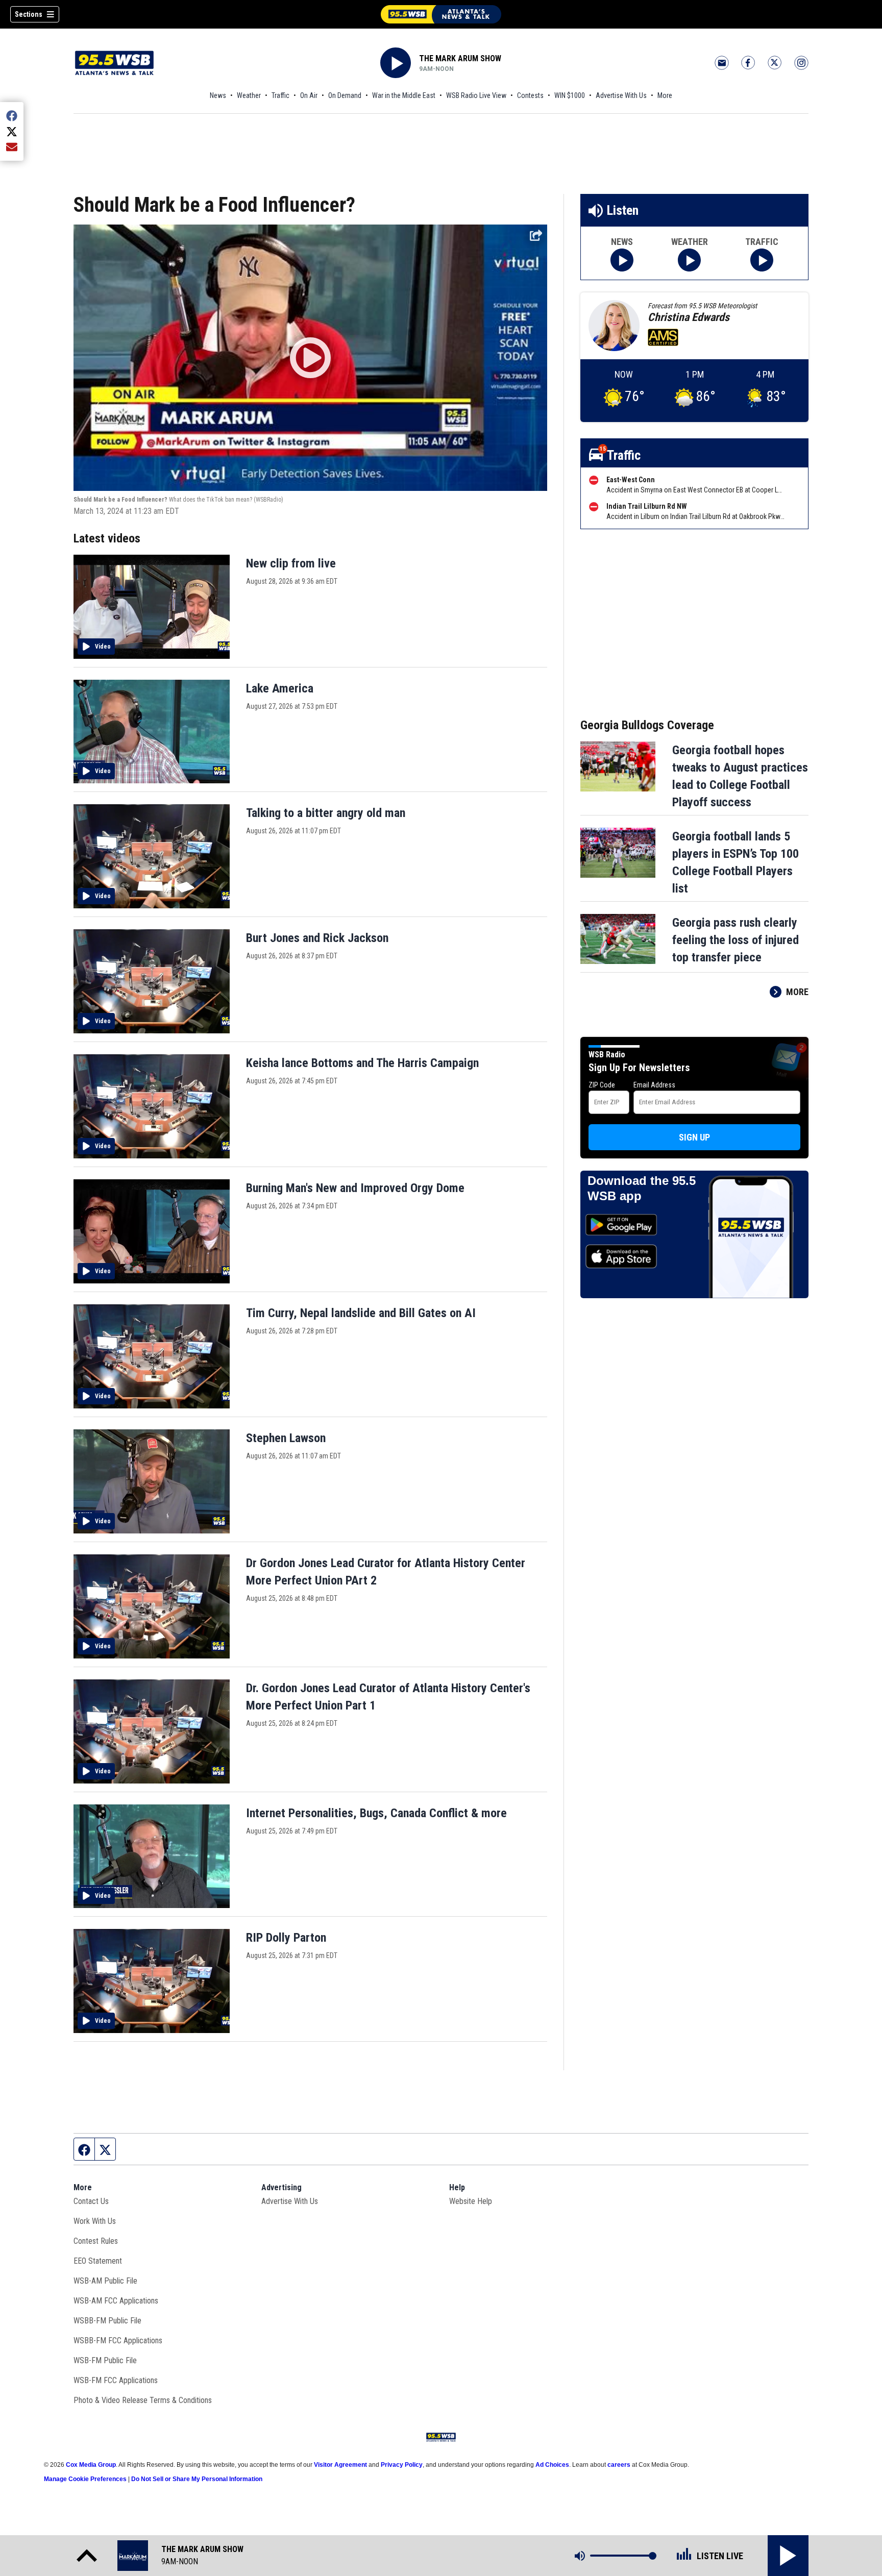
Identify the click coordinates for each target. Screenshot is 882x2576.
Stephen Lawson (286, 1438)
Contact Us (91, 2201)
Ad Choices (552, 2465)
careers (619, 2465)
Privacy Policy (402, 2465)
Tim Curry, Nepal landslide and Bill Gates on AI (361, 1313)
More (665, 95)
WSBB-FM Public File (107, 2321)
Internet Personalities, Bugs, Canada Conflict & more (376, 1813)
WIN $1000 (570, 95)
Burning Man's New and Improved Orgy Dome (355, 1188)
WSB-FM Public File (105, 2360)
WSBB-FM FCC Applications (118, 2340)
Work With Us (95, 2221)
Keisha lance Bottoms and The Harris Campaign (362, 1063)
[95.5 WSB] (441, 14)
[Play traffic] (762, 260)
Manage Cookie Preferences (85, 2479)
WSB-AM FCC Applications (116, 2301)
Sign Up (694, 1137)
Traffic (280, 95)
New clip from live (291, 563)
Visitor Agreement (340, 2465)
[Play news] (622, 260)
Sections (29, 14)
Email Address (654, 1085)
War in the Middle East (404, 95)
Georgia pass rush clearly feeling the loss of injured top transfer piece (736, 940)
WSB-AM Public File (105, 2281)
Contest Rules (96, 2241)
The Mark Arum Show (460, 58)
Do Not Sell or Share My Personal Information (197, 2479)
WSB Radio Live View (476, 95)
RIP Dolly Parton (286, 1938)
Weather (249, 95)
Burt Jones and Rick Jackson (317, 938)
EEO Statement (98, 2261)
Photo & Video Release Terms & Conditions (143, 2400)
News (218, 95)
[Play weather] (689, 260)
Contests (530, 95)
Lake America (280, 688)
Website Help (471, 2201)
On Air (309, 95)
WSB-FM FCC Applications (116, 2380)
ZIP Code (602, 1085)
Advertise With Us (621, 95)
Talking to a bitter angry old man (326, 813)
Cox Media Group (91, 2465)
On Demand (345, 95)
